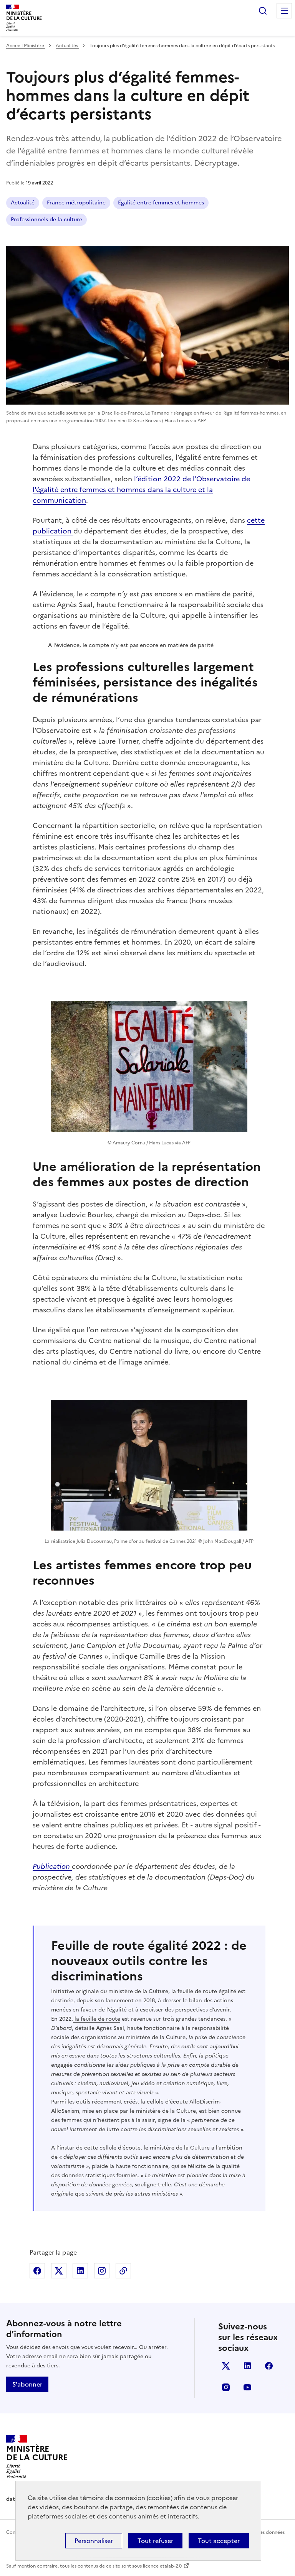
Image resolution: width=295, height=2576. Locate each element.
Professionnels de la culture (46, 220)
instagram (226, 2387)
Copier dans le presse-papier (123, 2271)
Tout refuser (155, 2541)
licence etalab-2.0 (162, 2566)
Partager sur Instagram (102, 2271)
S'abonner (27, 2384)
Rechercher (263, 11)
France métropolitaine (76, 203)
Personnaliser (94, 2541)
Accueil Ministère (26, 46)
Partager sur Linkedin (80, 2271)
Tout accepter (219, 2541)
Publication (52, 1866)
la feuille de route (97, 2019)
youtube (247, 2387)
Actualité (23, 203)
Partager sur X (59, 2271)
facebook (269, 2366)
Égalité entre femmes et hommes (161, 203)
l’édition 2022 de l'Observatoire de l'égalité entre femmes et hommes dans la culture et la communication (141, 490)
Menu (284, 11)
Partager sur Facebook (37, 2271)
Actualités (67, 46)
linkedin (247, 2366)
